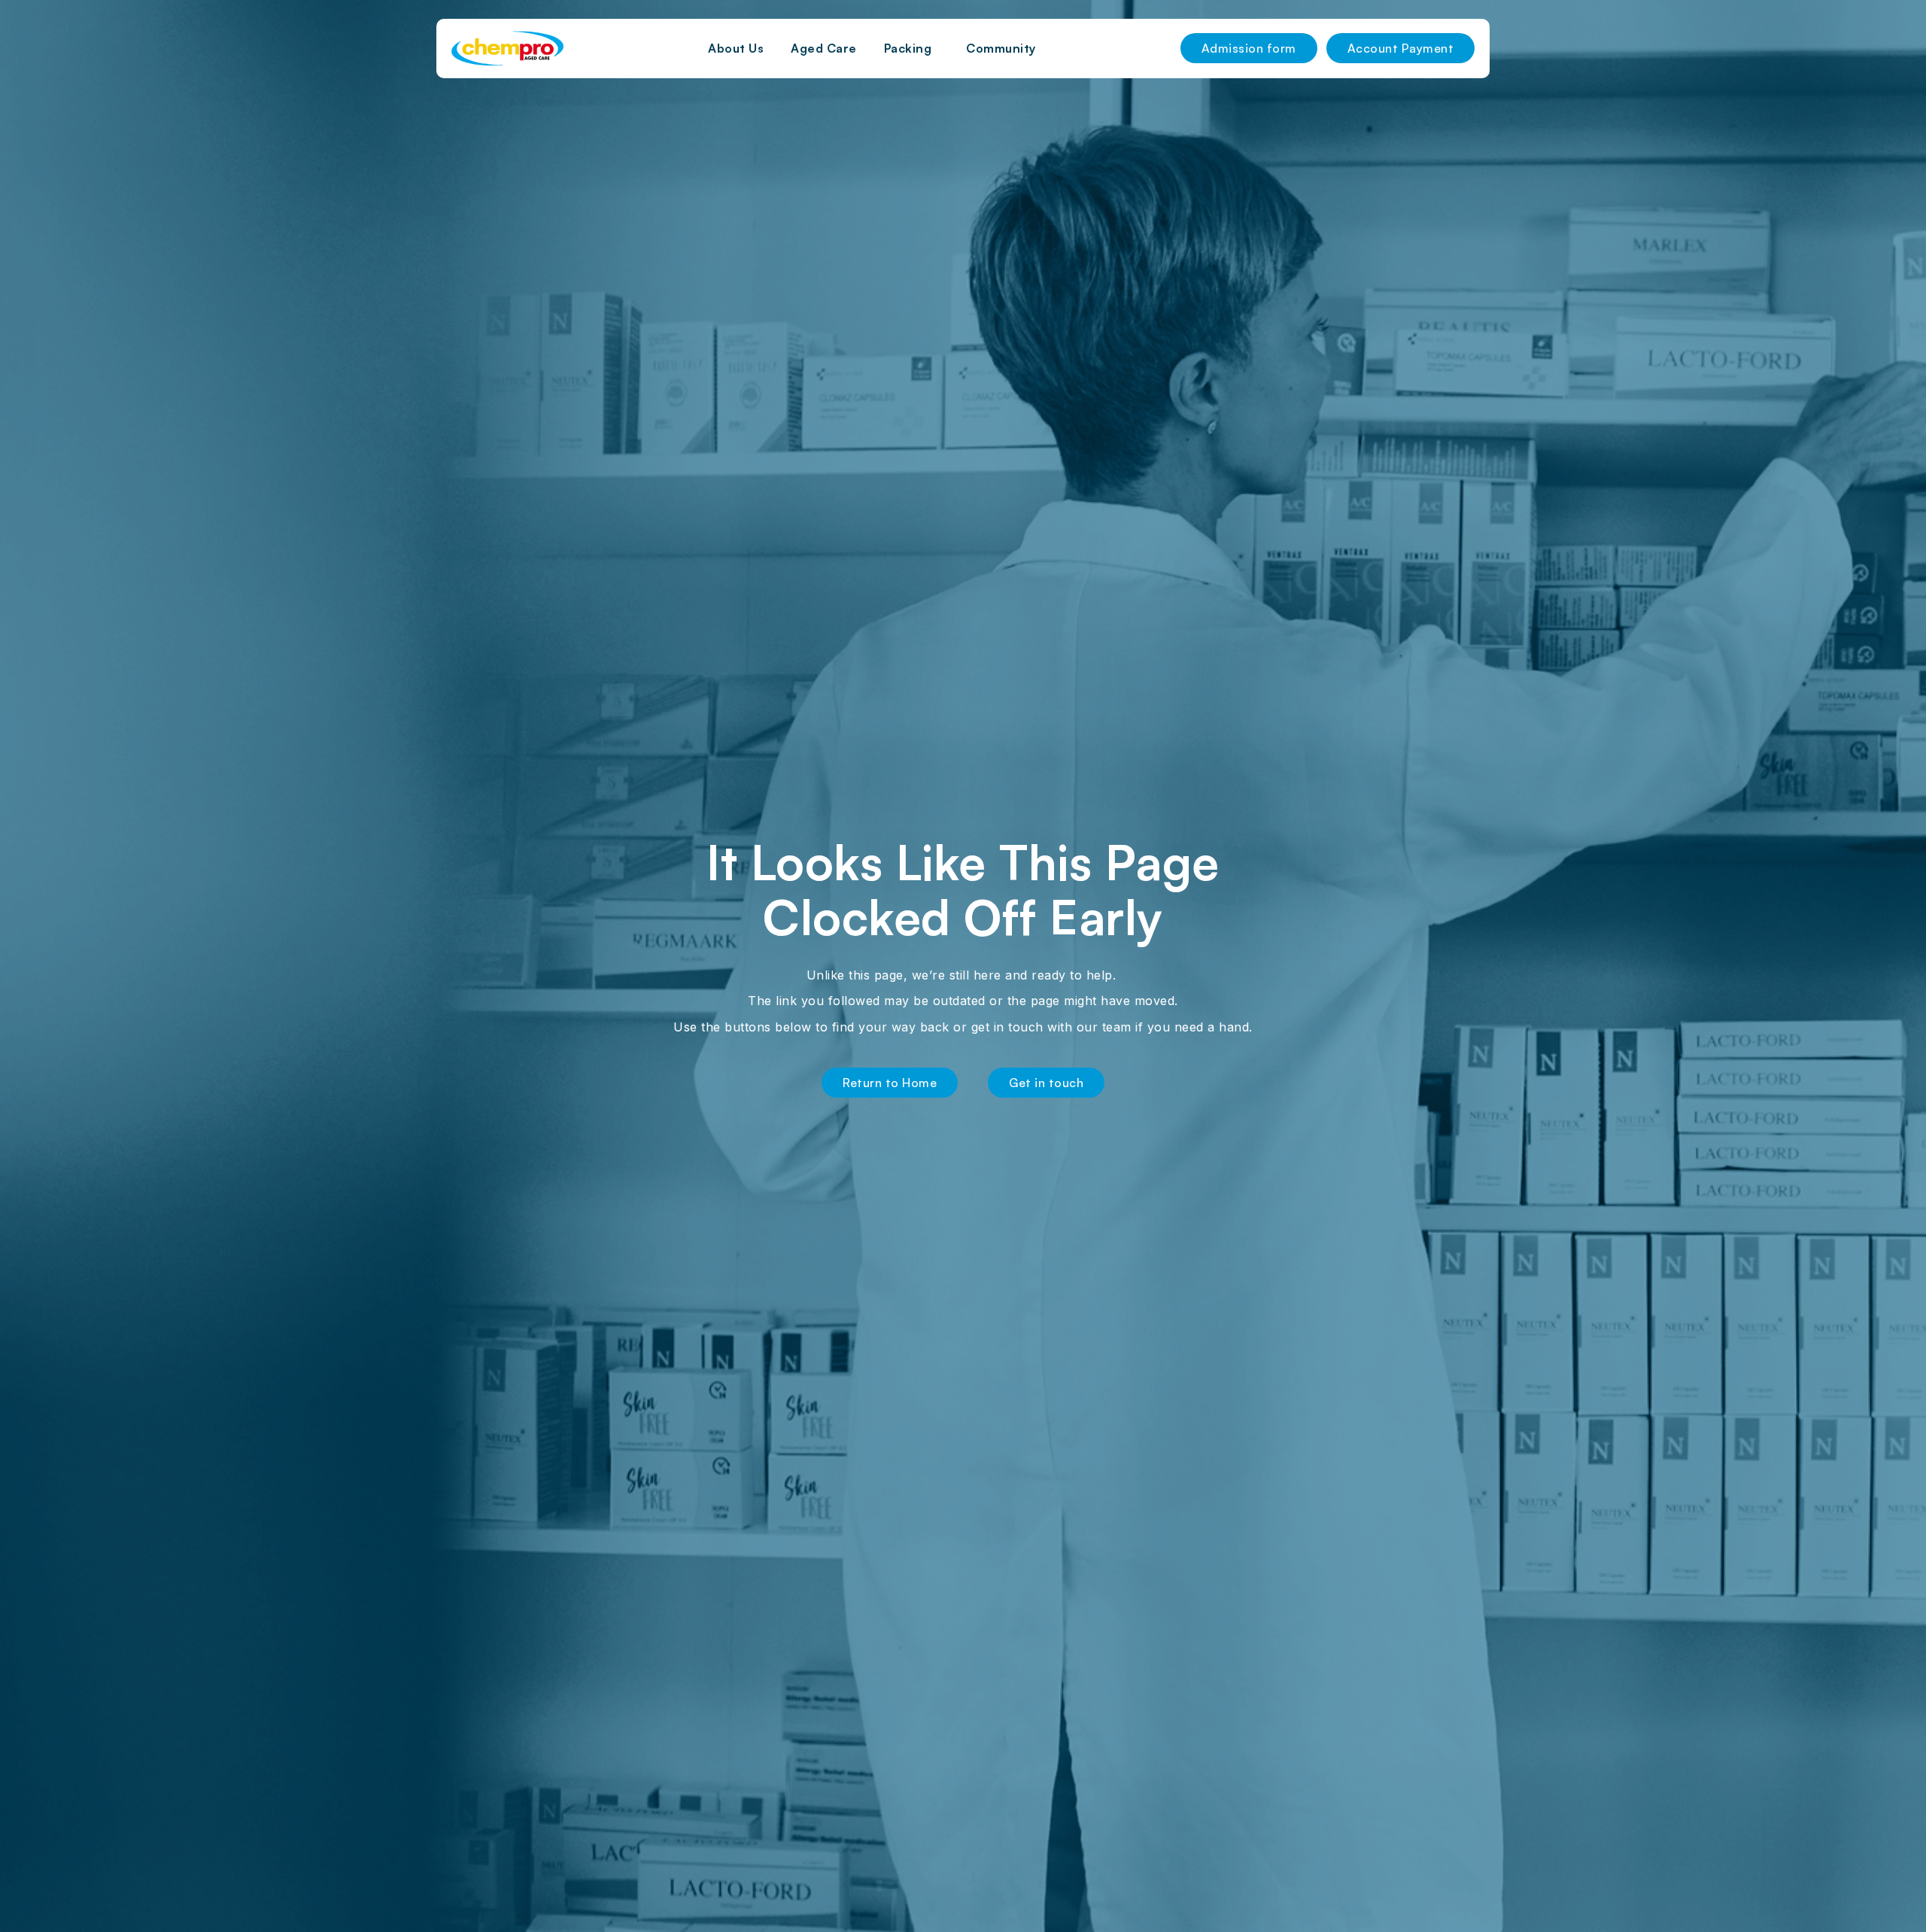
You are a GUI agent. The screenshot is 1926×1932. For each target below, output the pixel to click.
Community (1001, 48)
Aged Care (824, 48)
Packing (908, 48)
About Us (736, 48)
